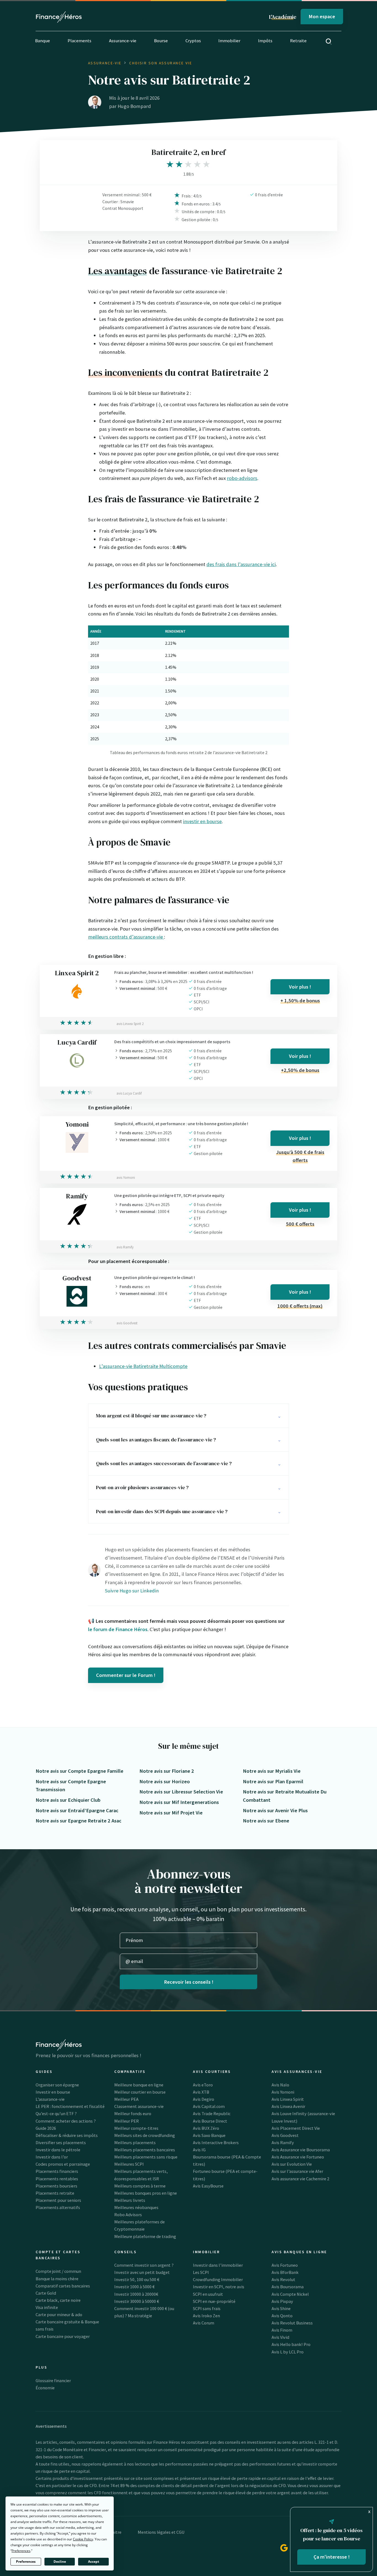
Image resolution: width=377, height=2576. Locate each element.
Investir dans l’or (52, 2157)
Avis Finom (282, 2330)
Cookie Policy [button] (83, 2539)
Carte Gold (46, 2293)
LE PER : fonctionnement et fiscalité (70, 2106)
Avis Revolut (283, 2279)
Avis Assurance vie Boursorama (301, 2150)
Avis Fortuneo (285, 2265)
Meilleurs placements (135, 2142)
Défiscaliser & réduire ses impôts (67, 2135)
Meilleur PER (127, 2121)
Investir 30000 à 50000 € (137, 2301)
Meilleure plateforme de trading (145, 2236)
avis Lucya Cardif (129, 1093)
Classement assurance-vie (139, 2106)
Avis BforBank (285, 2272)
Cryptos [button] (193, 41)
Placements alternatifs (58, 2207)
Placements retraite (55, 2193)
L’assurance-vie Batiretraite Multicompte (143, 1366)
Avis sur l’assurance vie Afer (297, 2171)
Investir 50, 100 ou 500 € (137, 2279)
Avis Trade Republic (212, 2113)
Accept (94, 2562)
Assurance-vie (105, 63)
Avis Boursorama (288, 2287)
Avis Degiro (204, 2099)
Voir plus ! (300, 987)
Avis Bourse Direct (210, 2121)
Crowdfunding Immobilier (218, 2279)
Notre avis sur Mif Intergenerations (179, 1802)
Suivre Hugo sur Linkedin (132, 1591)
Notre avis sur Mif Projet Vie (171, 1813)
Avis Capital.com (209, 2106)
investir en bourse (202, 821)
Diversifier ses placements (61, 2142)
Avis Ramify (283, 2142)
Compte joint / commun (58, 2271)
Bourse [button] (161, 41)
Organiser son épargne (57, 2085)
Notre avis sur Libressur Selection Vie (181, 1792)
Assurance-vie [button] (123, 41)
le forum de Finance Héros (118, 1629)
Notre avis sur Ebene (266, 1821)
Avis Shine (281, 2308)
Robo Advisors (128, 2215)
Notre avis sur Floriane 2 (167, 1771)
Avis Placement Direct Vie (296, 2128)
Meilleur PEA (126, 2099)
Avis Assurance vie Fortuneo (298, 2157)
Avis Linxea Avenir (288, 2106)
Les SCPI (201, 2272)
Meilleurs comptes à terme (140, 2186)
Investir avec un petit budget (142, 2272)
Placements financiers (57, 2171)
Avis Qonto (282, 2316)
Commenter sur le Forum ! (126, 1675)
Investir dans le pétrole (58, 2150)
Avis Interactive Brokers (216, 2142)
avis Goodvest (127, 1323)
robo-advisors (242, 478)
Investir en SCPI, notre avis (219, 2287)
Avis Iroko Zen (206, 2316)
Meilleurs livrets (130, 2200)
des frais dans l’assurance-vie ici (241, 564)
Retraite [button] (298, 41)
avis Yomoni (126, 1178)
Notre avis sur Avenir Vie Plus (275, 1810)
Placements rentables (57, 2179)
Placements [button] (79, 41)
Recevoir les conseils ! (189, 1982)
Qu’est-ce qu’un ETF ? (56, 2113)
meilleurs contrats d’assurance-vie (126, 937)
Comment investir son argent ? (144, 2265)
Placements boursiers (56, 2186)
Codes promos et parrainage (63, 2164)
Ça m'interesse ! (332, 2557)
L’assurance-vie (50, 2099)
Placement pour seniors (58, 2200)
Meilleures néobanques (136, 2207)
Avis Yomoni (283, 2092)
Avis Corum (204, 2323)
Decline (60, 2562)
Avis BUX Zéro (206, 2128)
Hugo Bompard (134, 106)
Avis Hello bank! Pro (291, 2344)
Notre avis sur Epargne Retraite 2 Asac (79, 1821)
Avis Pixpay (282, 2301)
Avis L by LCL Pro (288, 2352)
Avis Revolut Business (292, 2323)
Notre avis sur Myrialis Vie (272, 1771)
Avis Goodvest (285, 2135)
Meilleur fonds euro (133, 2113)
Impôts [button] (265, 41)
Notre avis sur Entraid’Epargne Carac (77, 1810)
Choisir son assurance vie (161, 63)
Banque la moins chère (57, 2279)
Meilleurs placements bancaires (145, 2150)
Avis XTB (201, 2092)
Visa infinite (47, 2307)
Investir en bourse (53, 2092)
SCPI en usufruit (208, 2294)
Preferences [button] (21, 2551)
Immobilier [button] (229, 41)
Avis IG (199, 2150)
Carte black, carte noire (58, 2300)
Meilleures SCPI (129, 2164)
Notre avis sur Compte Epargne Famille (79, 1771)
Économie (45, 2388)
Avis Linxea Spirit (288, 2099)
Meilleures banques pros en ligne (146, 2193)
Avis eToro (203, 2085)
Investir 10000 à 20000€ (136, 2294)
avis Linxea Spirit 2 (130, 1024)
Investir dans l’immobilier (218, 2265)
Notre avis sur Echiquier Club (68, 1800)
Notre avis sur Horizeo (165, 1781)
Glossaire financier (53, 2381)
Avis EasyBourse (208, 2186)
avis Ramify (125, 1247)
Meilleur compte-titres (136, 2128)
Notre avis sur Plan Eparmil (273, 1781)
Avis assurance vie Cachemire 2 (300, 2179)
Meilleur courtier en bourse (140, 2092)
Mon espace (322, 16)
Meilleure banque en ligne (139, 2085)
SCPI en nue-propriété (214, 2301)
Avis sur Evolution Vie (292, 2164)
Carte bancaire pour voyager (63, 2336)
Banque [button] (43, 41)
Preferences (26, 2562)
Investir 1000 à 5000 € (134, 2287)
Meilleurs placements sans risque (146, 2157)
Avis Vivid (280, 2337)
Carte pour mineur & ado (59, 2315)
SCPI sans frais (207, 2308)
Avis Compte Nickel (290, 2294)
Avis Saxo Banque (209, 2135)
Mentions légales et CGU (161, 2532)
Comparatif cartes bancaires (63, 2286)
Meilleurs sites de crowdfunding (145, 2135)
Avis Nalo (280, 2085)
